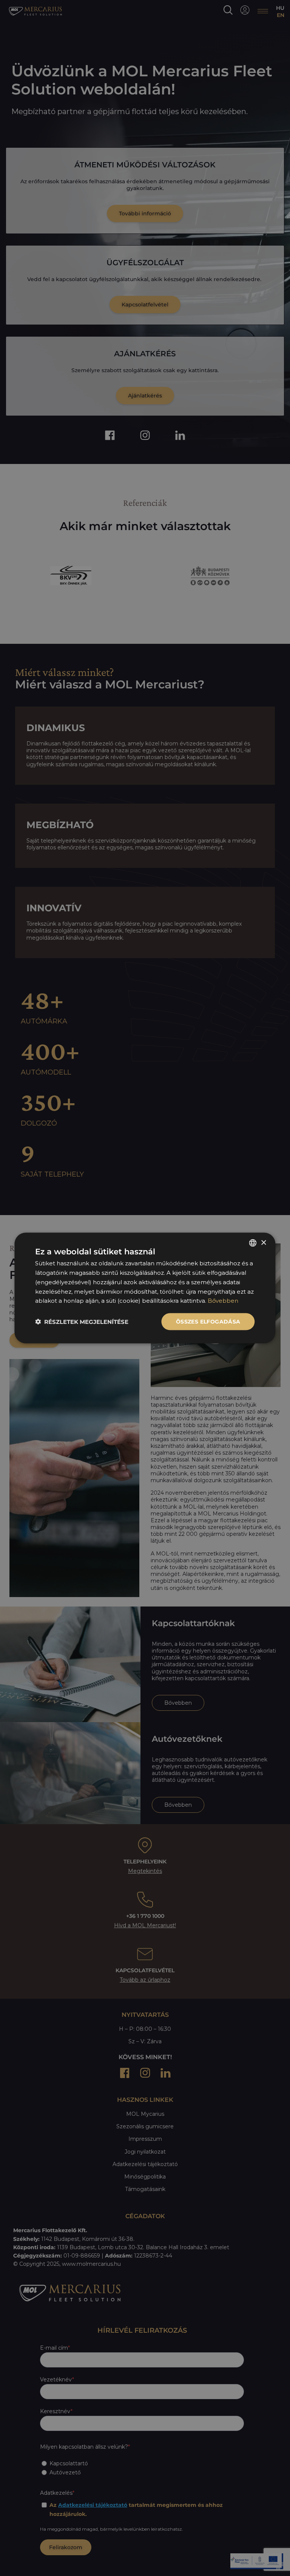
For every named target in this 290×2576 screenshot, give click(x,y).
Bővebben (223, 1301)
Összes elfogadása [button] (208, 1322)
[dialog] (145, 1288)
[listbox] (253, 1243)
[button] (82, 1322)
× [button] (263, 1242)
